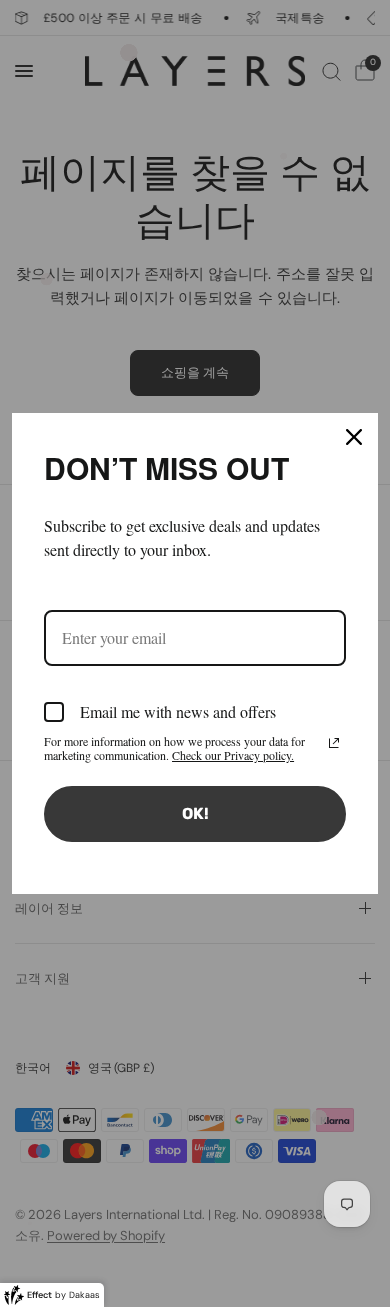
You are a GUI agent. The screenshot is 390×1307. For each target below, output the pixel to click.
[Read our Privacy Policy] (334, 743)
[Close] (354, 437)
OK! (195, 813)
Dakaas (84, 1295)
